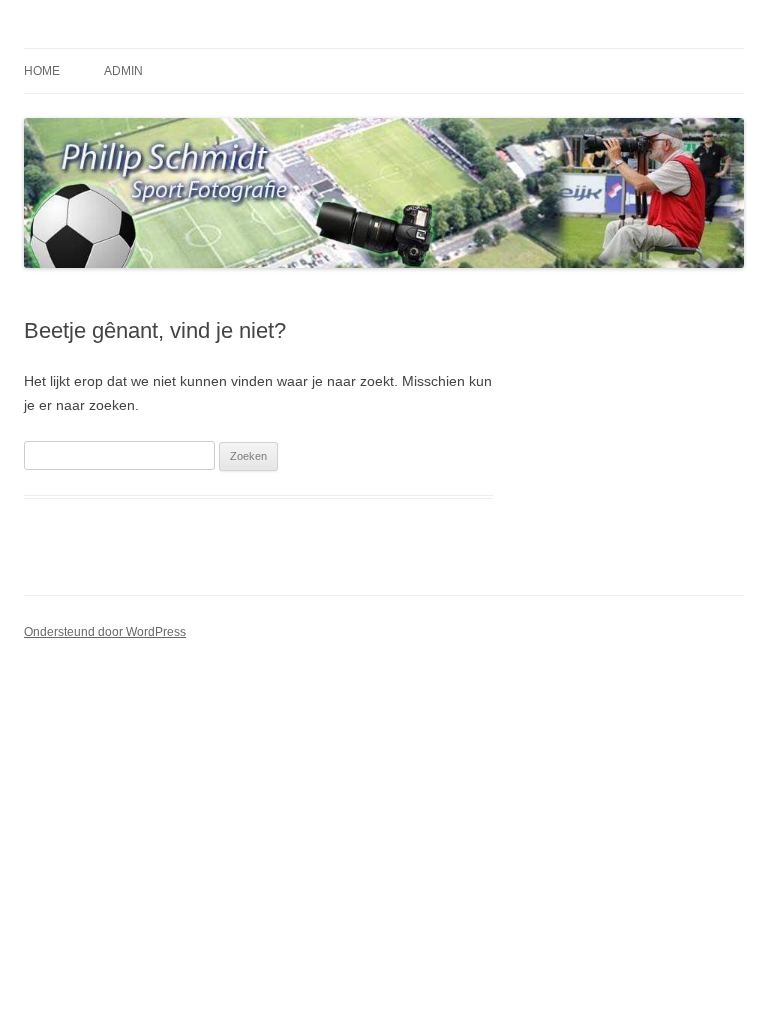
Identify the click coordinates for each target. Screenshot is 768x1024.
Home (42, 71)
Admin (123, 71)
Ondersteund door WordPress (105, 632)
